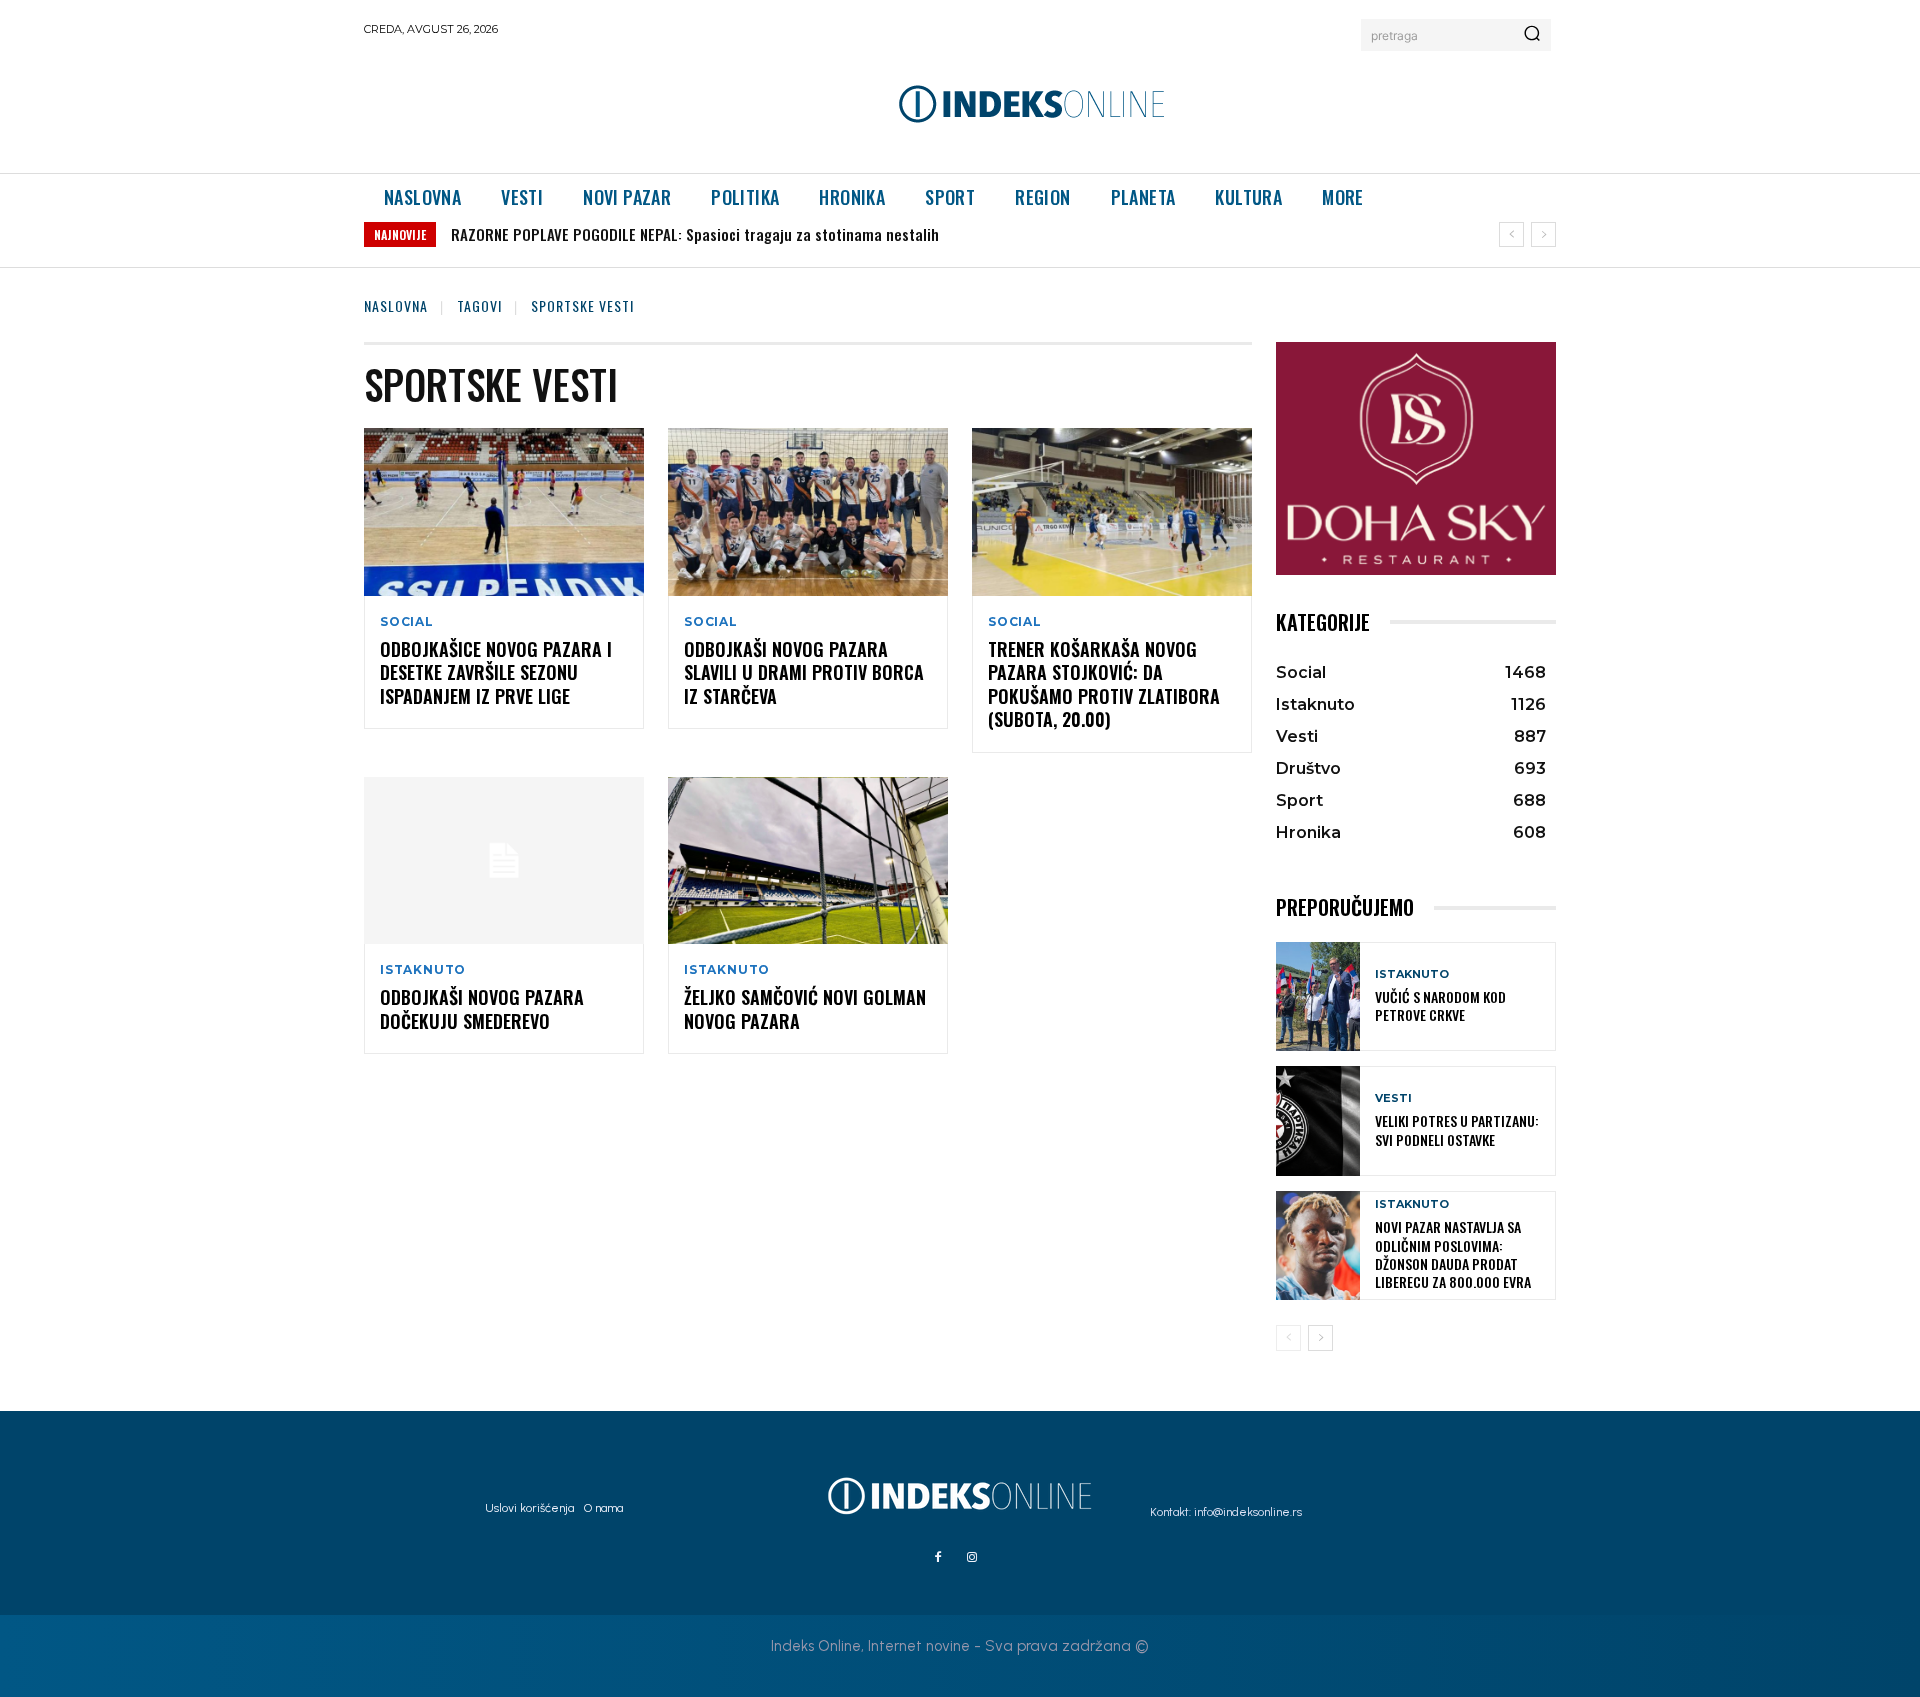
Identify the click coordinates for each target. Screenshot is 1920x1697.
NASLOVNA (396, 305)
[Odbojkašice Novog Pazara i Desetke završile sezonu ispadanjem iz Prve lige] (504, 512)
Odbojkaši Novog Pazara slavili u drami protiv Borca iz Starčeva (804, 672)
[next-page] (1320, 1338)
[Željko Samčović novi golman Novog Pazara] (808, 861)
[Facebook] (938, 1558)
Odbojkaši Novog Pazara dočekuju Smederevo (482, 1008)
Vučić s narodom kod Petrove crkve (1440, 1005)
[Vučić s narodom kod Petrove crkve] (1318, 996)
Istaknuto (423, 970)
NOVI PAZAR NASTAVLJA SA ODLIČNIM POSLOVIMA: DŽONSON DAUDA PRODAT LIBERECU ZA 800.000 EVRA (1453, 1254)
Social (407, 622)
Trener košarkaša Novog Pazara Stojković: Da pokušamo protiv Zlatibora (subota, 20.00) (1104, 684)
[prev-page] (1288, 1338)
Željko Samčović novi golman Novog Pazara (805, 1008)
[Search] (1532, 35)
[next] (1543, 234)
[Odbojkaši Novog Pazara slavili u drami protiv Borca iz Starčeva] (808, 512)
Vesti (1393, 1098)
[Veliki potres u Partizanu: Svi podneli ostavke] (1318, 1120)
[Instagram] (972, 1558)
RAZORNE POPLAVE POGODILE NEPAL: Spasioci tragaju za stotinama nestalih (695, 234)
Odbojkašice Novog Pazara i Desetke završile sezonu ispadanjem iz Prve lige (496, 672)
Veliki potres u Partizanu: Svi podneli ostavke (1457, 1129)
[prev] (1511, 234)
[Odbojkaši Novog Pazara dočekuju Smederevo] (504, 861)
